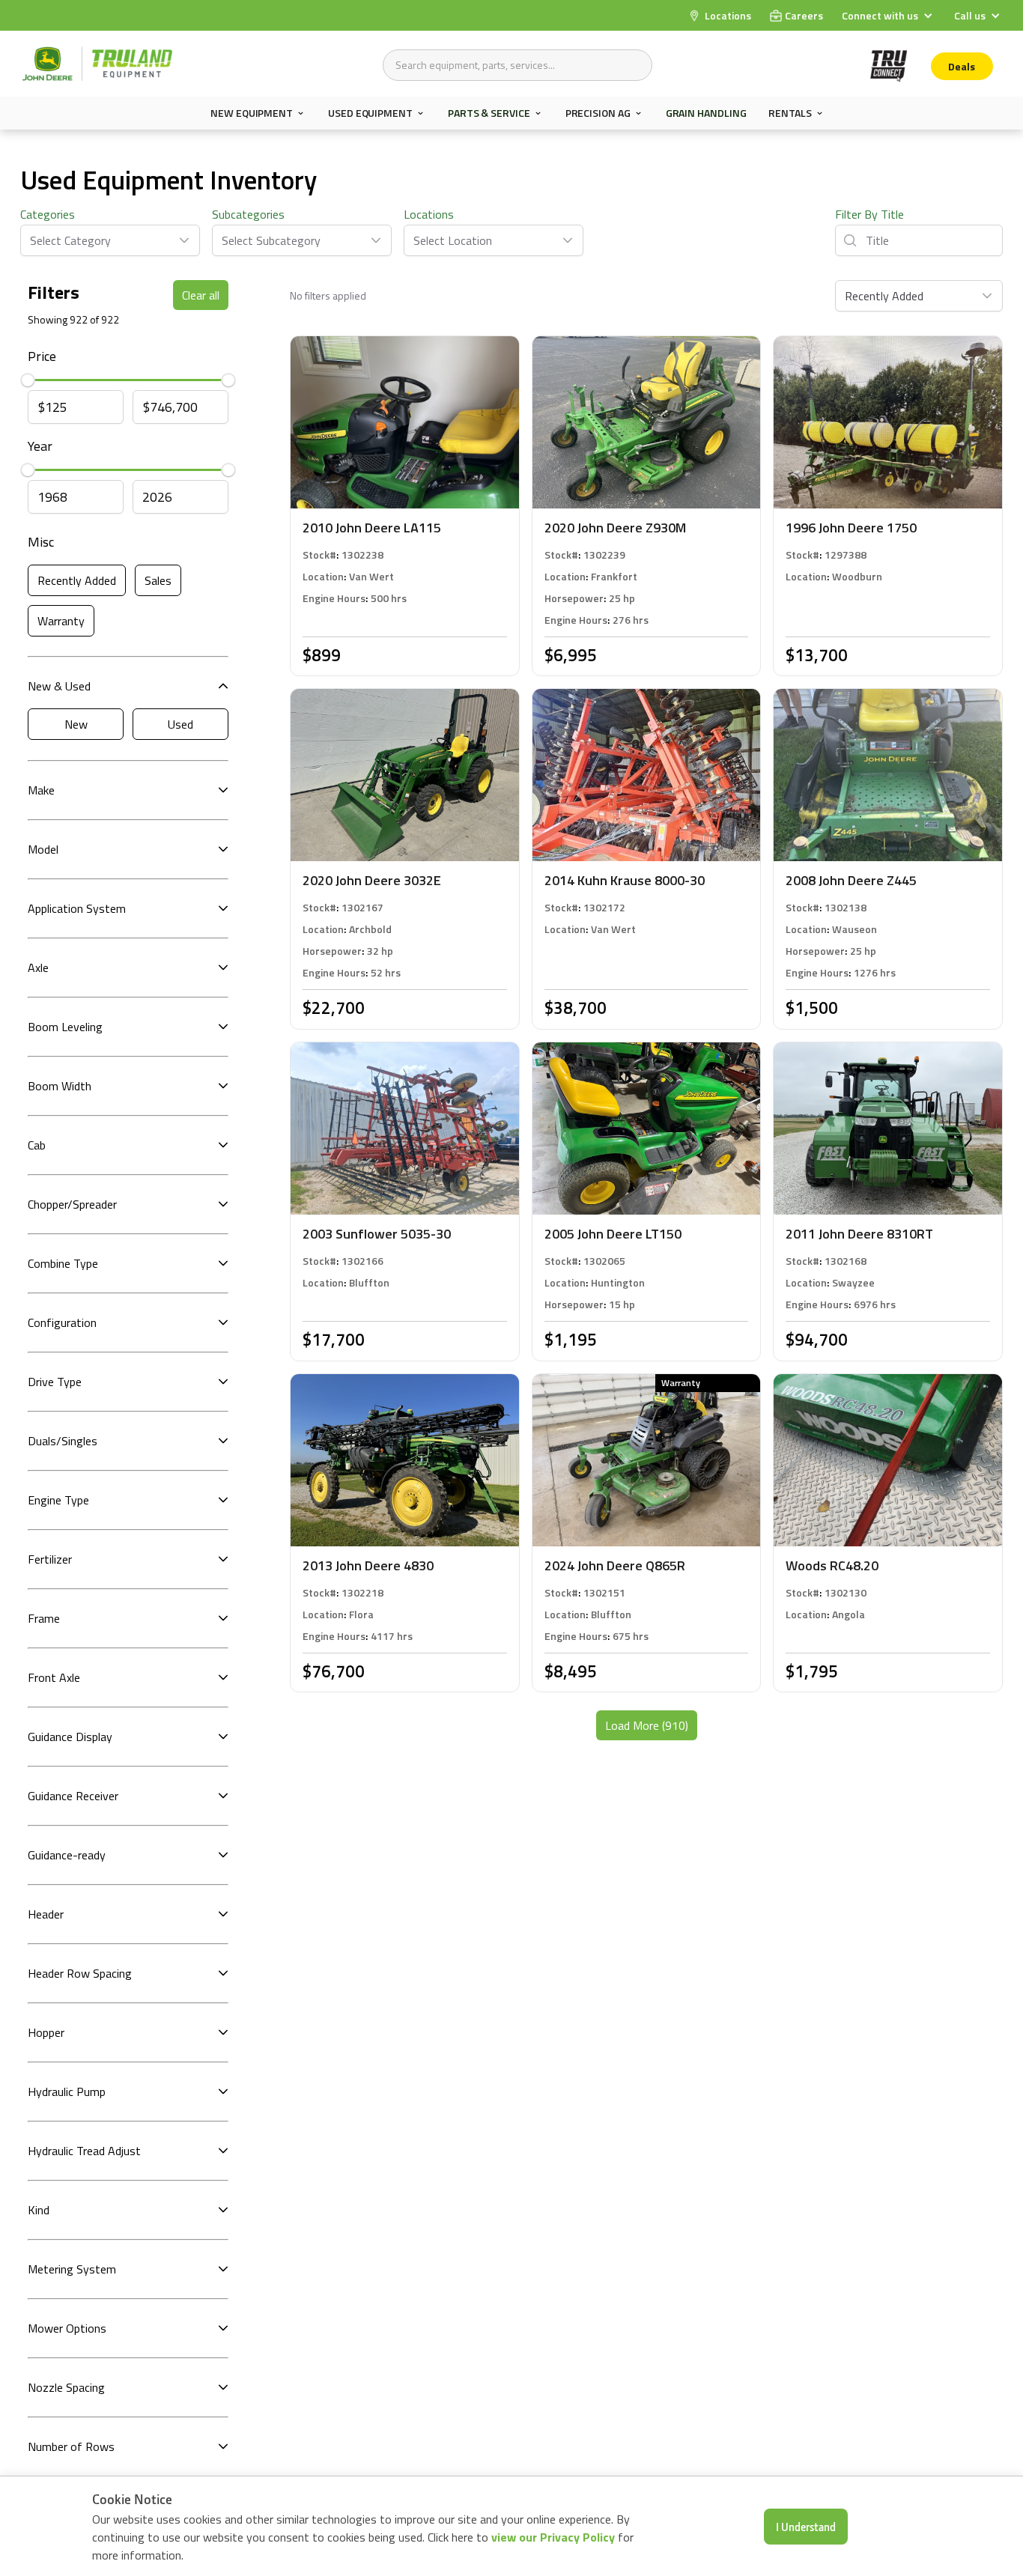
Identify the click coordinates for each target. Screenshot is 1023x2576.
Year (40, 446)
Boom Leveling (65, 1027)
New (76, 724)
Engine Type (58, 1500)
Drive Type (55, 1382)
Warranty (61, 621)
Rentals (790, 113)
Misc (41, 542)
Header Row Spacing (80, 1973)
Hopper (46, 2032)
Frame (44, 1618)
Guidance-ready (67, 1855)
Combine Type (63, 1263)
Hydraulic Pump (67, 2092)
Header (46, 1914)
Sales (158, 580)
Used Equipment (370, 113)
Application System (77, 908)
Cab (37, 1145)
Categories (48, 214)
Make (41, 790)
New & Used (59, 686)
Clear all (201, 295)
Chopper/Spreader (72, 1204)
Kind (39, 2210)
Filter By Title (869, 214)
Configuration (62, 1322)
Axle (38, 967)
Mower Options (67, 2328)
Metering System (72, 2269)
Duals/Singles (63, 1441)
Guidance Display (70, 1737)
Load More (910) (647, 1725)
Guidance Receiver (73, 1796)
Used (180, 724)
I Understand (806, 2527)
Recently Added (77, 580)
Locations (429, 214)
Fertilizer (50, 1559)
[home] (97, 64)
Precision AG (598, 113)
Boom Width (60, 1086)
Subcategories (248, 214)
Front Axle (54, 1677)
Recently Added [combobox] (884, 296)
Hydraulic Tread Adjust (84, 2151)
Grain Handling (706, 113)
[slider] (28, 380)
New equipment (252, 113)
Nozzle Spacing (66, 2387)
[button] (889, 15)
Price (42, 356)
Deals (962, 66)
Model (43, 849)
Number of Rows (71, 2446)
